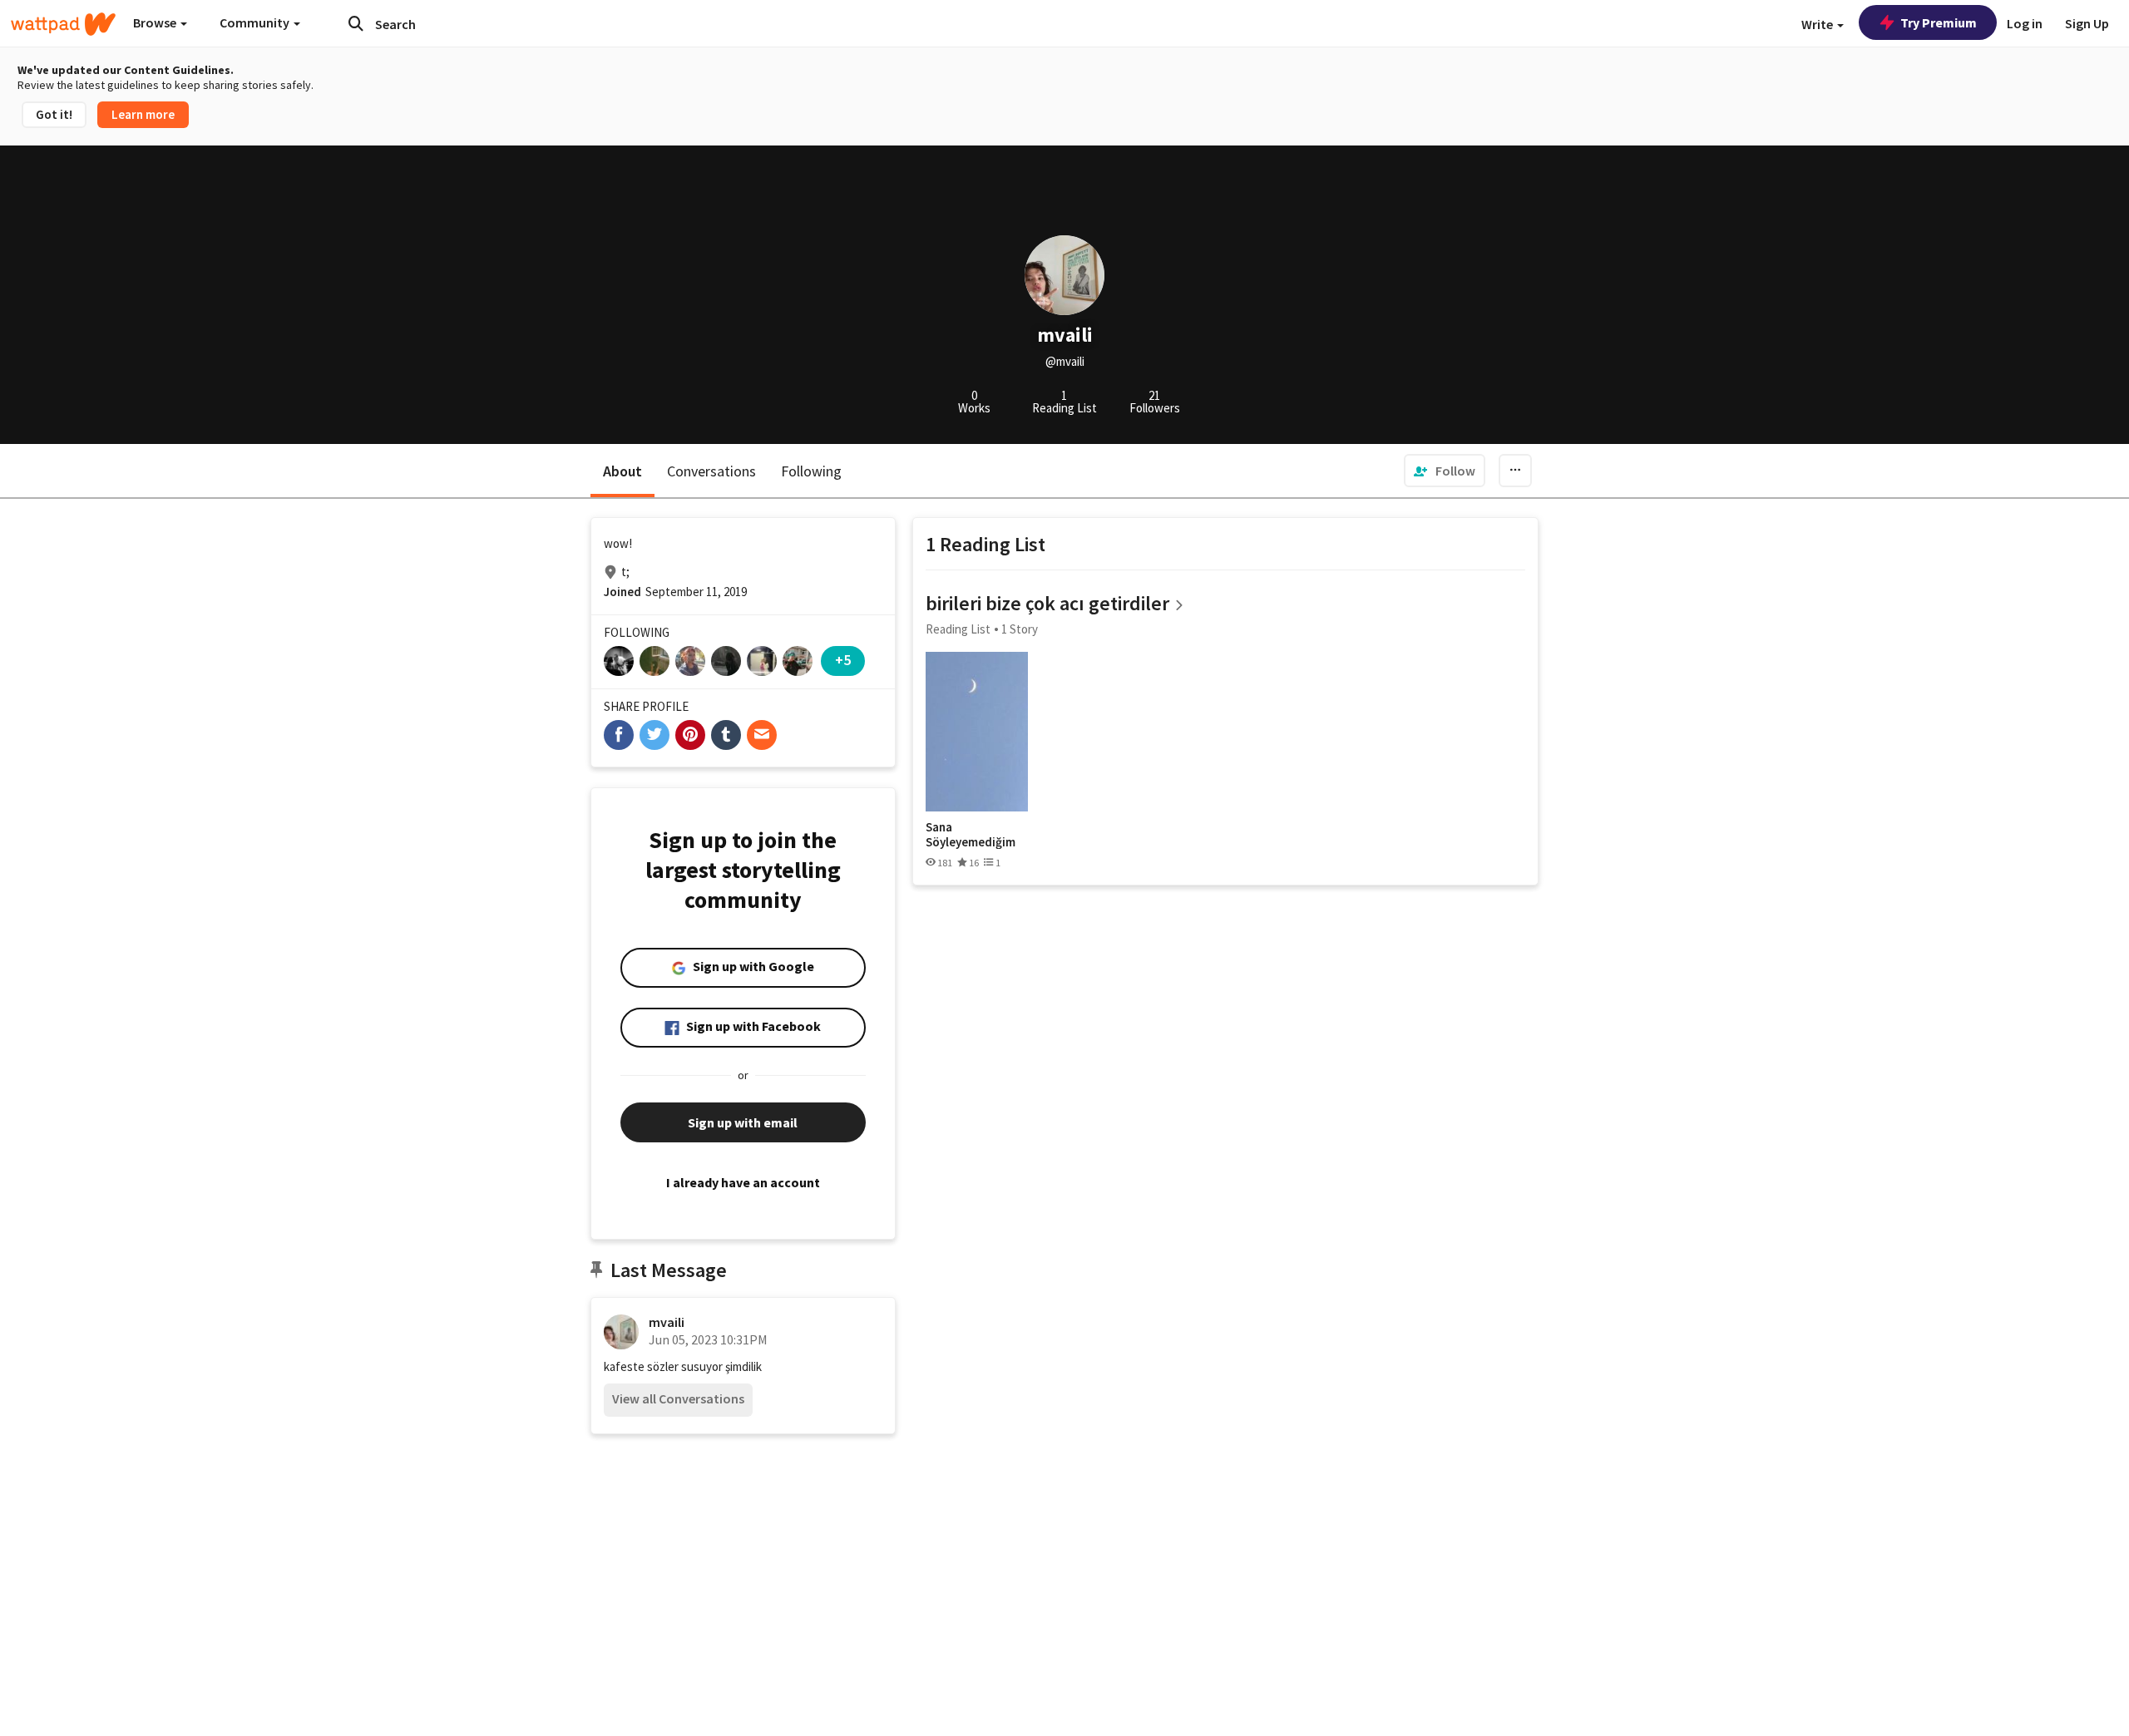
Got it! (54, 114)
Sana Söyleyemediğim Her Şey (971, 834)
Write (1818, 24)
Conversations (711, 471)
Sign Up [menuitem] (2087, 23)
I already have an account (743, 1182)
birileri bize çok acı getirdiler (1047, 603)
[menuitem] (1445, 471)
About (622, 471)
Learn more (143, 114)
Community (256, 22)
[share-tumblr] (726, 735)
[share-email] (762, 735)
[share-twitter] (655, 735)
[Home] (63, 24)
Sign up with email (743, 1122)
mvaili (667, 1322)
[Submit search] (356, 23)
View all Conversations (678, 1398)
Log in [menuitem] (2025, 23)
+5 (843, 660)
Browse (156, 22)
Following (811, 471)
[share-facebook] (619, 735)
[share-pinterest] (690, 735)
